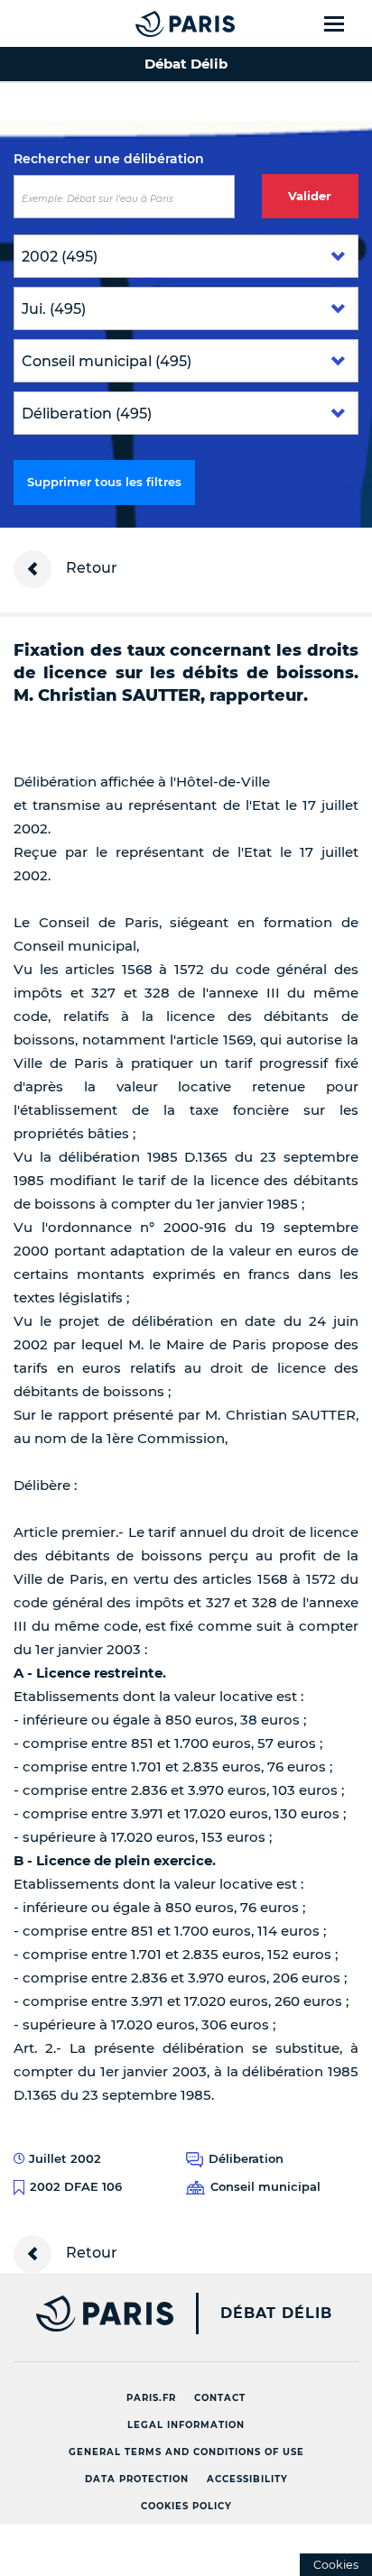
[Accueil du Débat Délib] (149, 23)
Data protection (137, 2479)
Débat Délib (276, 2314)
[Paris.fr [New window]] (87, 2314)
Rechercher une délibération (109, 159)
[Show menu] (344, 23)
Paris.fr (151, 2398)
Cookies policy (186, 2506)
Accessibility (247, 2479)
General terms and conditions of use (186, 2452)
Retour (90, 568)
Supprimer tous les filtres (104, 482)
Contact (220, 2398)
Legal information (186, 2425)
